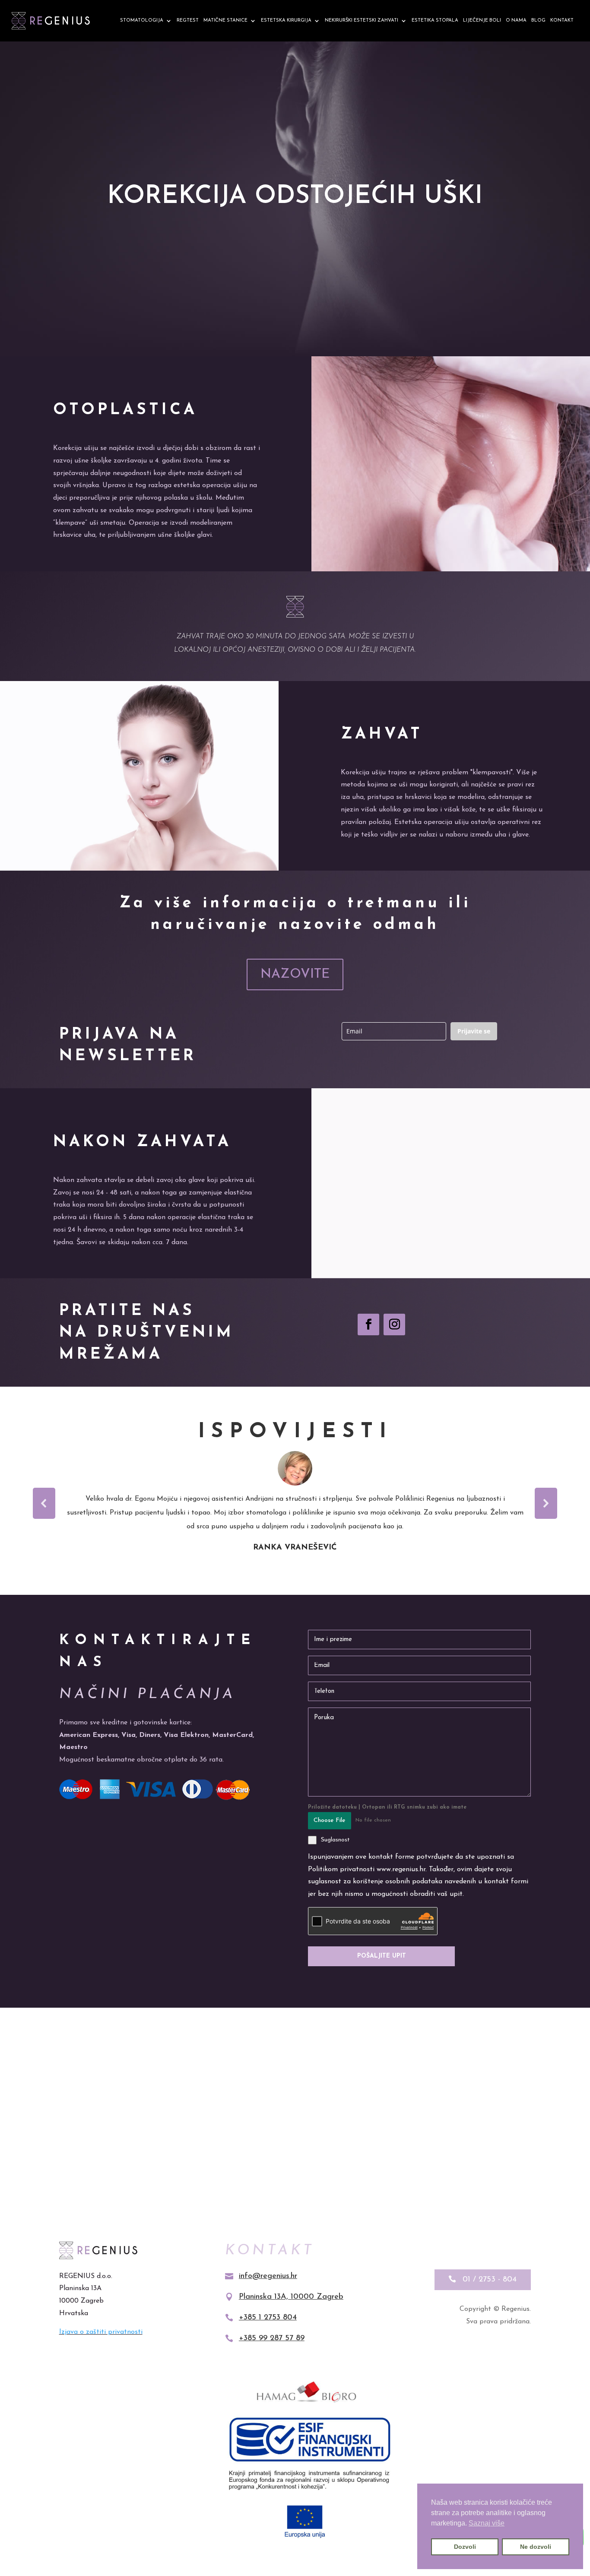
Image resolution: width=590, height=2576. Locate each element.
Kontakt (562, 21)
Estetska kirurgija (286, 21)
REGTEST (188, 21)
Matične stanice (225, 21)
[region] (295, 1503)
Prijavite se (474, 1031)
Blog (538, 21)
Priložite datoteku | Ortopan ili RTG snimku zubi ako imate (387, 1807)
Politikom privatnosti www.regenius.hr (367, 1869)
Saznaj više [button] (487, 2523)
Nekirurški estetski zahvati (362, 21)
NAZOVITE (295, 974)
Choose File (330, 1820)
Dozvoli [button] (465, 2547)
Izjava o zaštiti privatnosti (101, 2332)
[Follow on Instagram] (394, 1324)
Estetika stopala (435, 21)
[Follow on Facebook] (368, 1324)
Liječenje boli (482, 21)
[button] (44, 1503)
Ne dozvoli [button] (536, 2547)
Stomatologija (142, 21)
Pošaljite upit (382, 1956)
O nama (516, 21)
